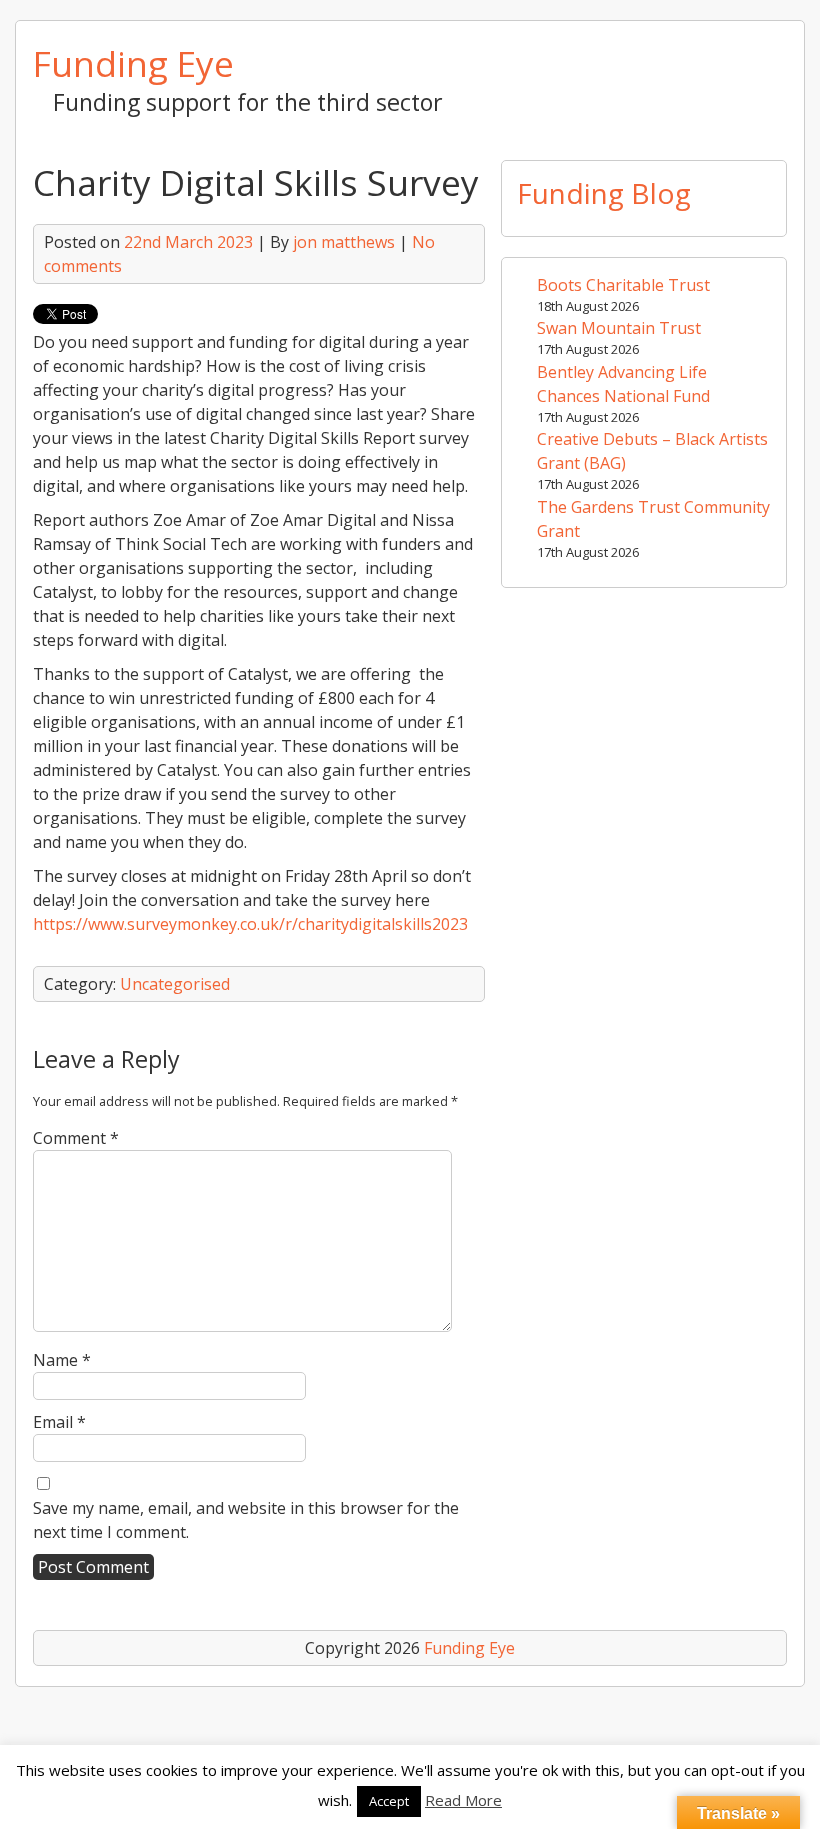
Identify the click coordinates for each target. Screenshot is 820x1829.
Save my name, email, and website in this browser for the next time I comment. (246, 1520)
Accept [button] (389, 1801)
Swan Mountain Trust (619, 328)
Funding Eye (133, 63)
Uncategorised (175, 984)
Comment (76, 1138)
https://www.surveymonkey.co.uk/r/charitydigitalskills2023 (250, 924)
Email (59, 1422)
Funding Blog (604, 193)
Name (62, 1360)
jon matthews (344, 242)
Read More (463, 1800)
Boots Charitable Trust (623, 285)
